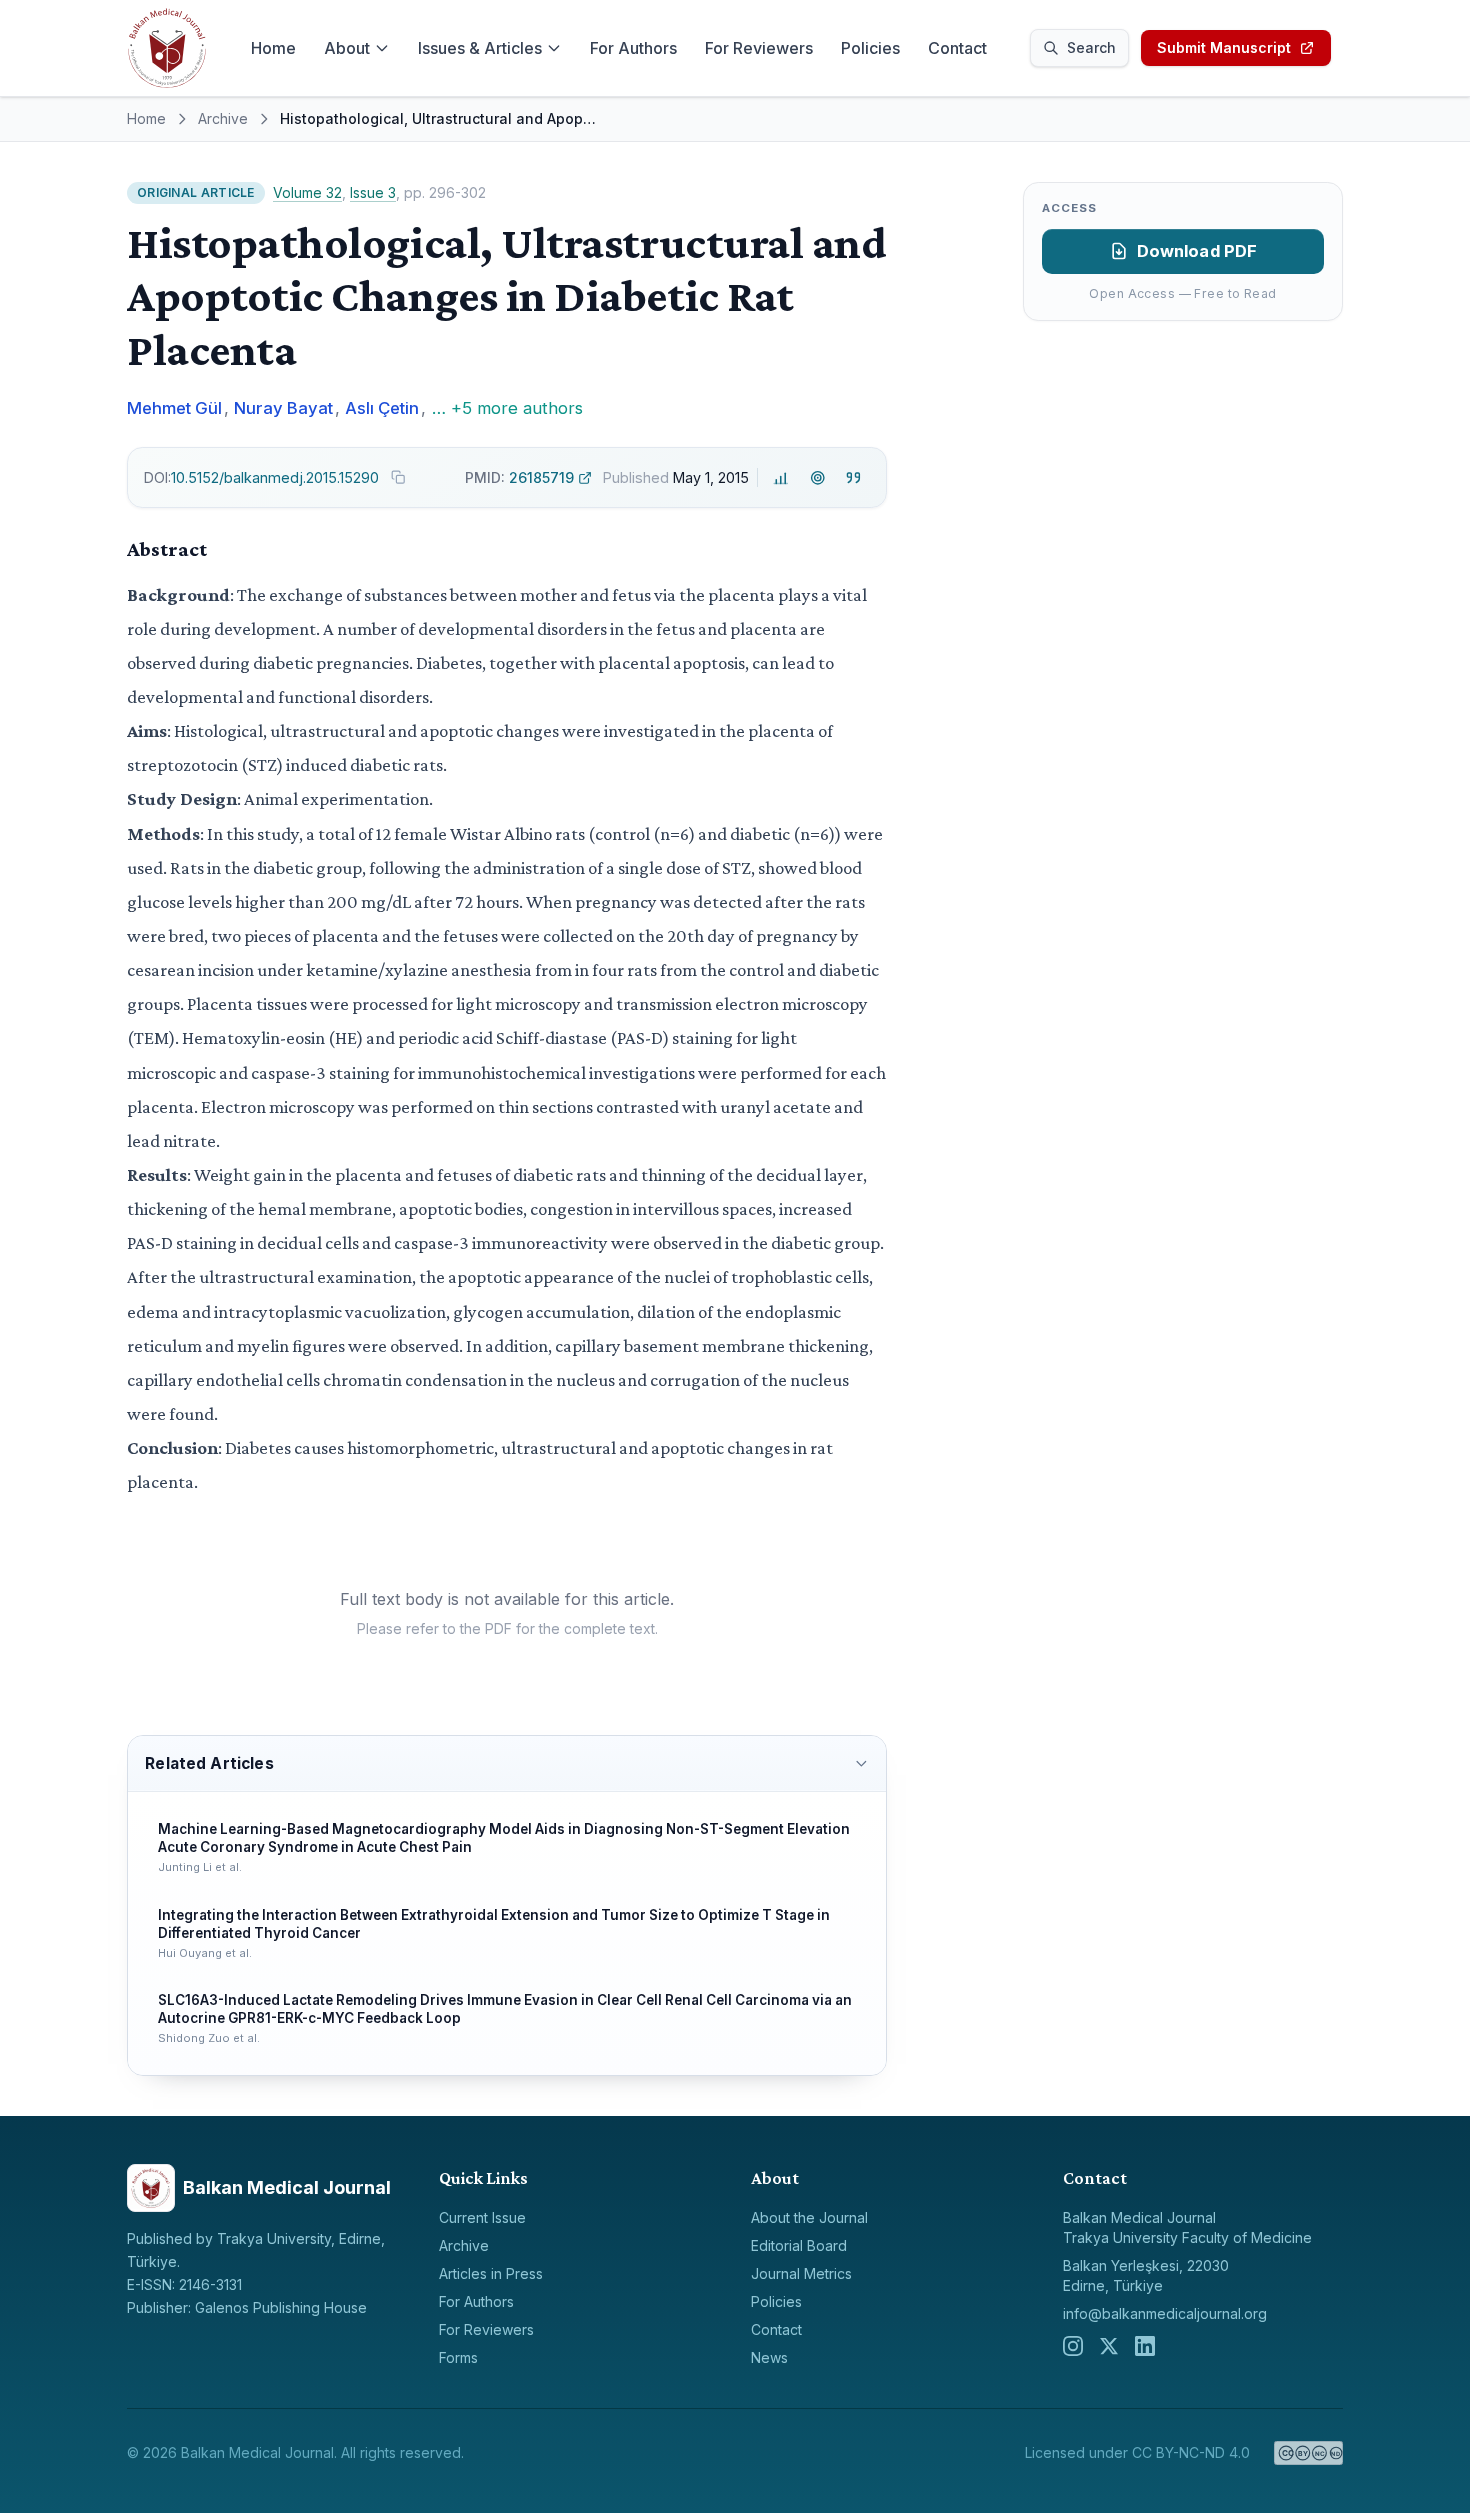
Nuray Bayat (283, 408)
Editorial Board (799, 2245)
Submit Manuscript (1224, 47)
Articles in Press (491, 2273)
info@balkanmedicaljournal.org (1165, 2313)
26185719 (519, 477)
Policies (870, 48)
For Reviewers (759, 48)
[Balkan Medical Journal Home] (167, 48)
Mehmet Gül (174, 408)
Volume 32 (307, 192)
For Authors (633, 48)
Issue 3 (373, 192)
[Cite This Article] (853, 477)
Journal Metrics (801, 2273)
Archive (223, 118)
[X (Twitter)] (1109, 2346)
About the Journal (809, 2217)
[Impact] (781, 477)
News (769, 2357)
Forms (458, 2357)
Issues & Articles (480, 48)
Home (273, 48)
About (347, 48)
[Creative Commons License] (1308, 2453)
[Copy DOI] (398, 477)
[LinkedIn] (1145, 2346)
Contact (957, 48)
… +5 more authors (507, 408)
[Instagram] (1073, 2346)
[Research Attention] (817, 477)
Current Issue (482, 2217)
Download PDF (1197, 251)
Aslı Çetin (382, 408)
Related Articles (209, 1763)
